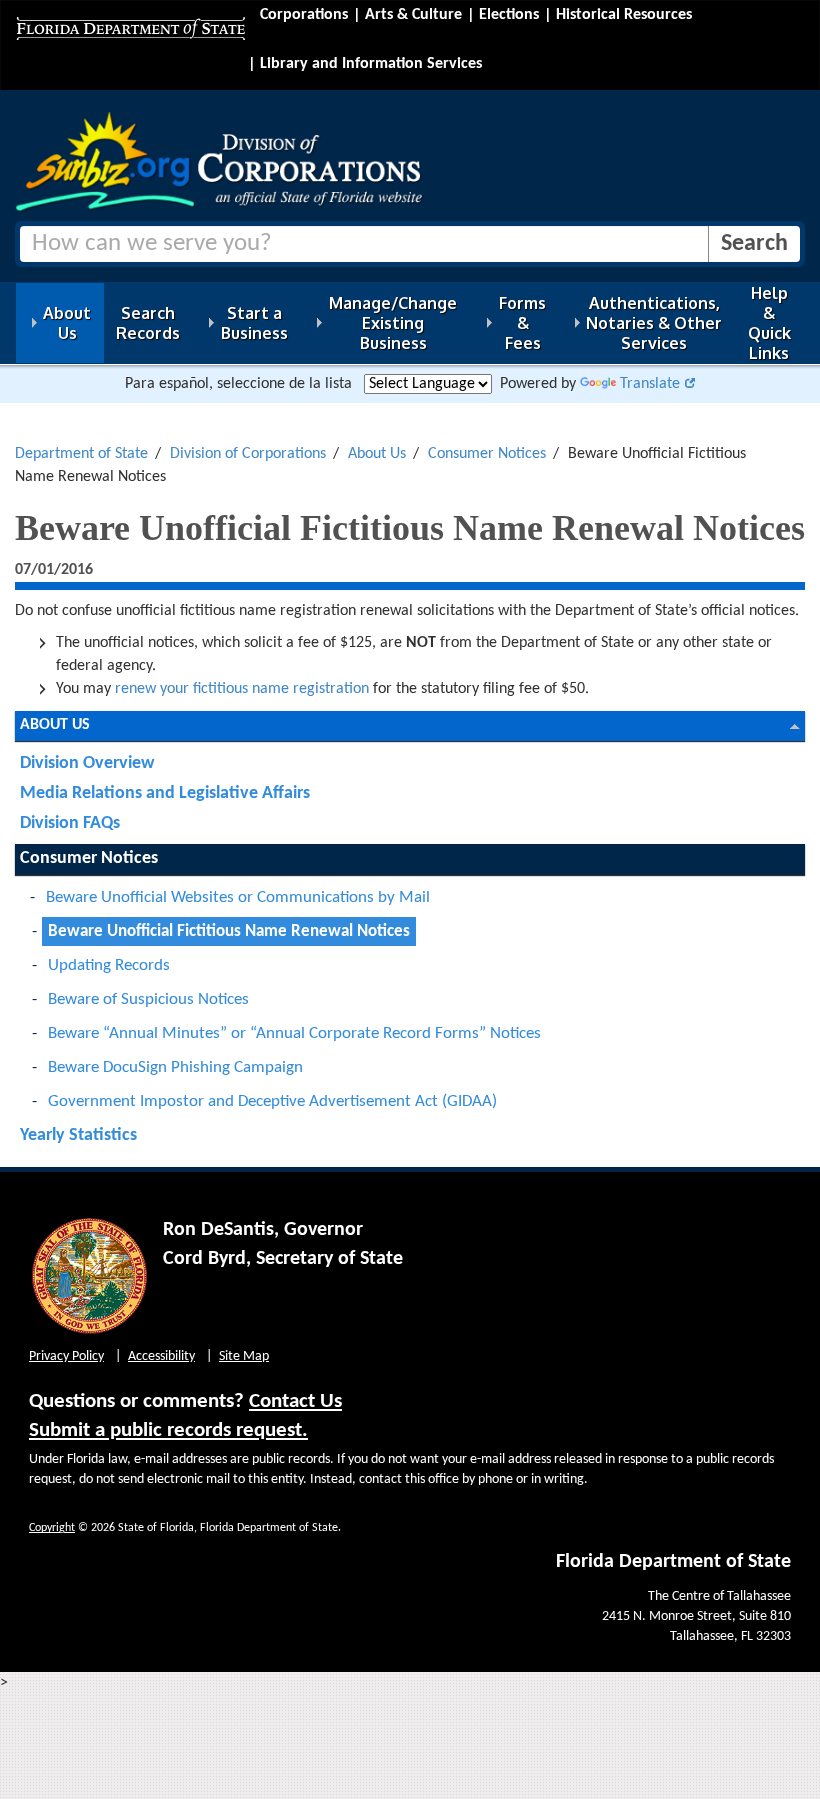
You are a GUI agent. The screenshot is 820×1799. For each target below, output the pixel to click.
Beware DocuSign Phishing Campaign (175, 1067)
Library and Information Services (371, 64)
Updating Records (109, 965)
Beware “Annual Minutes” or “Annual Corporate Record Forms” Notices (294, 1033)
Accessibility (161, 1356)
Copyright (52, 1528)
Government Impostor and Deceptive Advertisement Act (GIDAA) (272, 1101)
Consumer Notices (487, 454)
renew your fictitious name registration (242, 689)
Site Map (244, 1356)
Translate (650, 384)
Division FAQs (70, 823)
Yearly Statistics (78, 1135)
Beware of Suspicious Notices (148, 999)
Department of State (81, 454)
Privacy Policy (66, 1356)
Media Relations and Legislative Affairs (165, 793)
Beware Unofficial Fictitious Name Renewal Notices (229, 931)
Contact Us (295, 1401)
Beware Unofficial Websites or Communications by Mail (238, 897)
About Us (377, 454)
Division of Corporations (248, 454)
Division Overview (87, 763)
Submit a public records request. (168, 1430)
